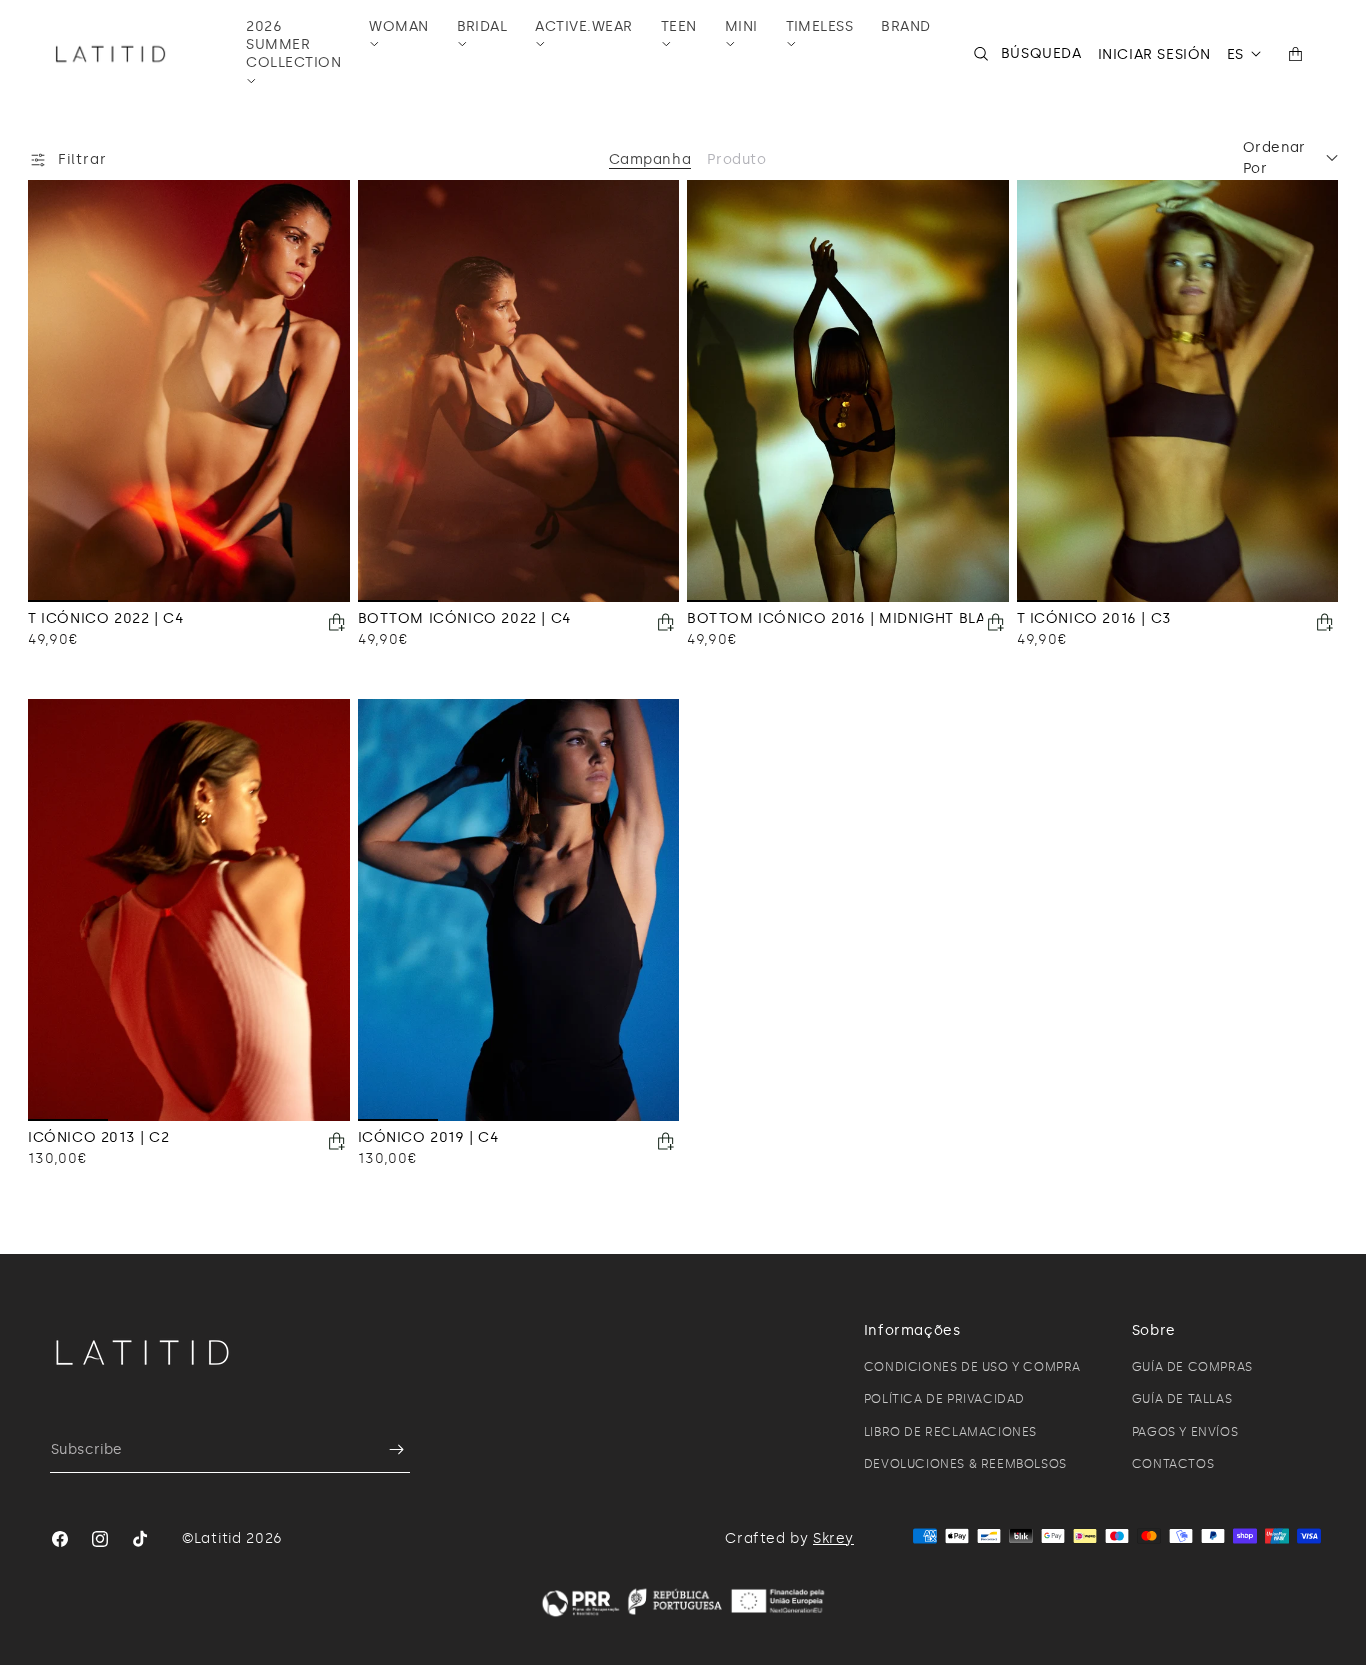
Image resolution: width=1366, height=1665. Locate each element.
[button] (293, 54)
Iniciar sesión (1154, 54)
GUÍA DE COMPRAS (1192, 1367)
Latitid (218, 1538)
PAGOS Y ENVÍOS (1185, 1432)
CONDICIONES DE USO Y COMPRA (972, 1367)
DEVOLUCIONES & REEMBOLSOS (965, 1464)
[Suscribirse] (387, 1449)
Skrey (833, 1538)
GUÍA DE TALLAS (1182, 1399)
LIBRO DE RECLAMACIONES (950, 1432)
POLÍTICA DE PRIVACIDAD (944, 1399)
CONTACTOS (1173, 1464)
